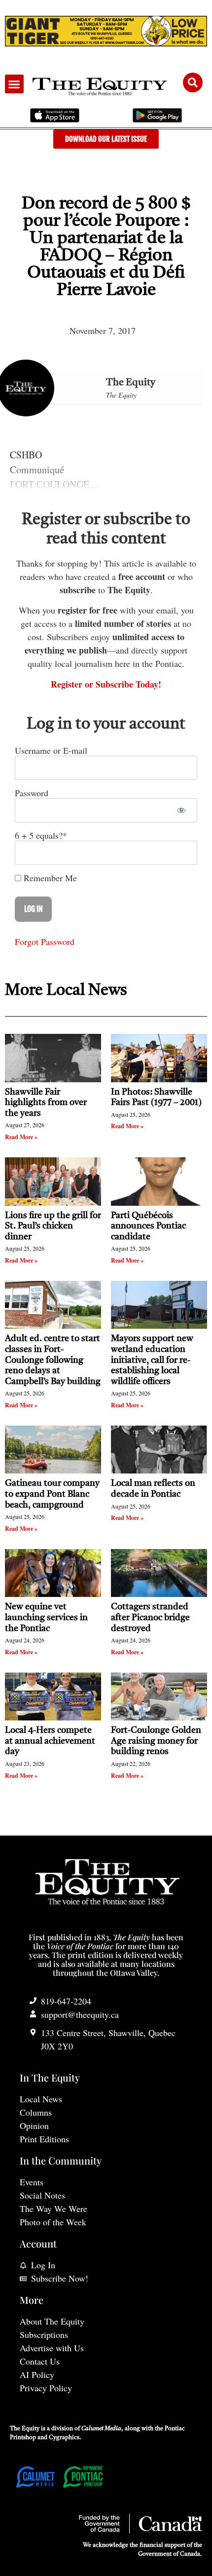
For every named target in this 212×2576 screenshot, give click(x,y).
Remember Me (49, 878)
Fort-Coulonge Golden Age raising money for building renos (156, 1741)
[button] (14, 84)
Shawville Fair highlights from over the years (46, 1103)
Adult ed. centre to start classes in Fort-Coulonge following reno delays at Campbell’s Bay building (53, 1360)
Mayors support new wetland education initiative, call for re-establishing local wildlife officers (152, 1360)
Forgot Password (45, 941)
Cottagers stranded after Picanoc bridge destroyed (150, 1617)
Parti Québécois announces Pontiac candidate (148, 1226)
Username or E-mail (51, 750)
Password (32, 793)
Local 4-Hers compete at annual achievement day (50, 1741)
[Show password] (181, 810)
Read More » (21, 1137)
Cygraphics (64, 2438)
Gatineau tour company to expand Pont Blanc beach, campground (52, 1494)
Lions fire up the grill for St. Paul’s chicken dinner (53, 1226)
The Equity (131, 383)
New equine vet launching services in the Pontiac (46, 1617)
